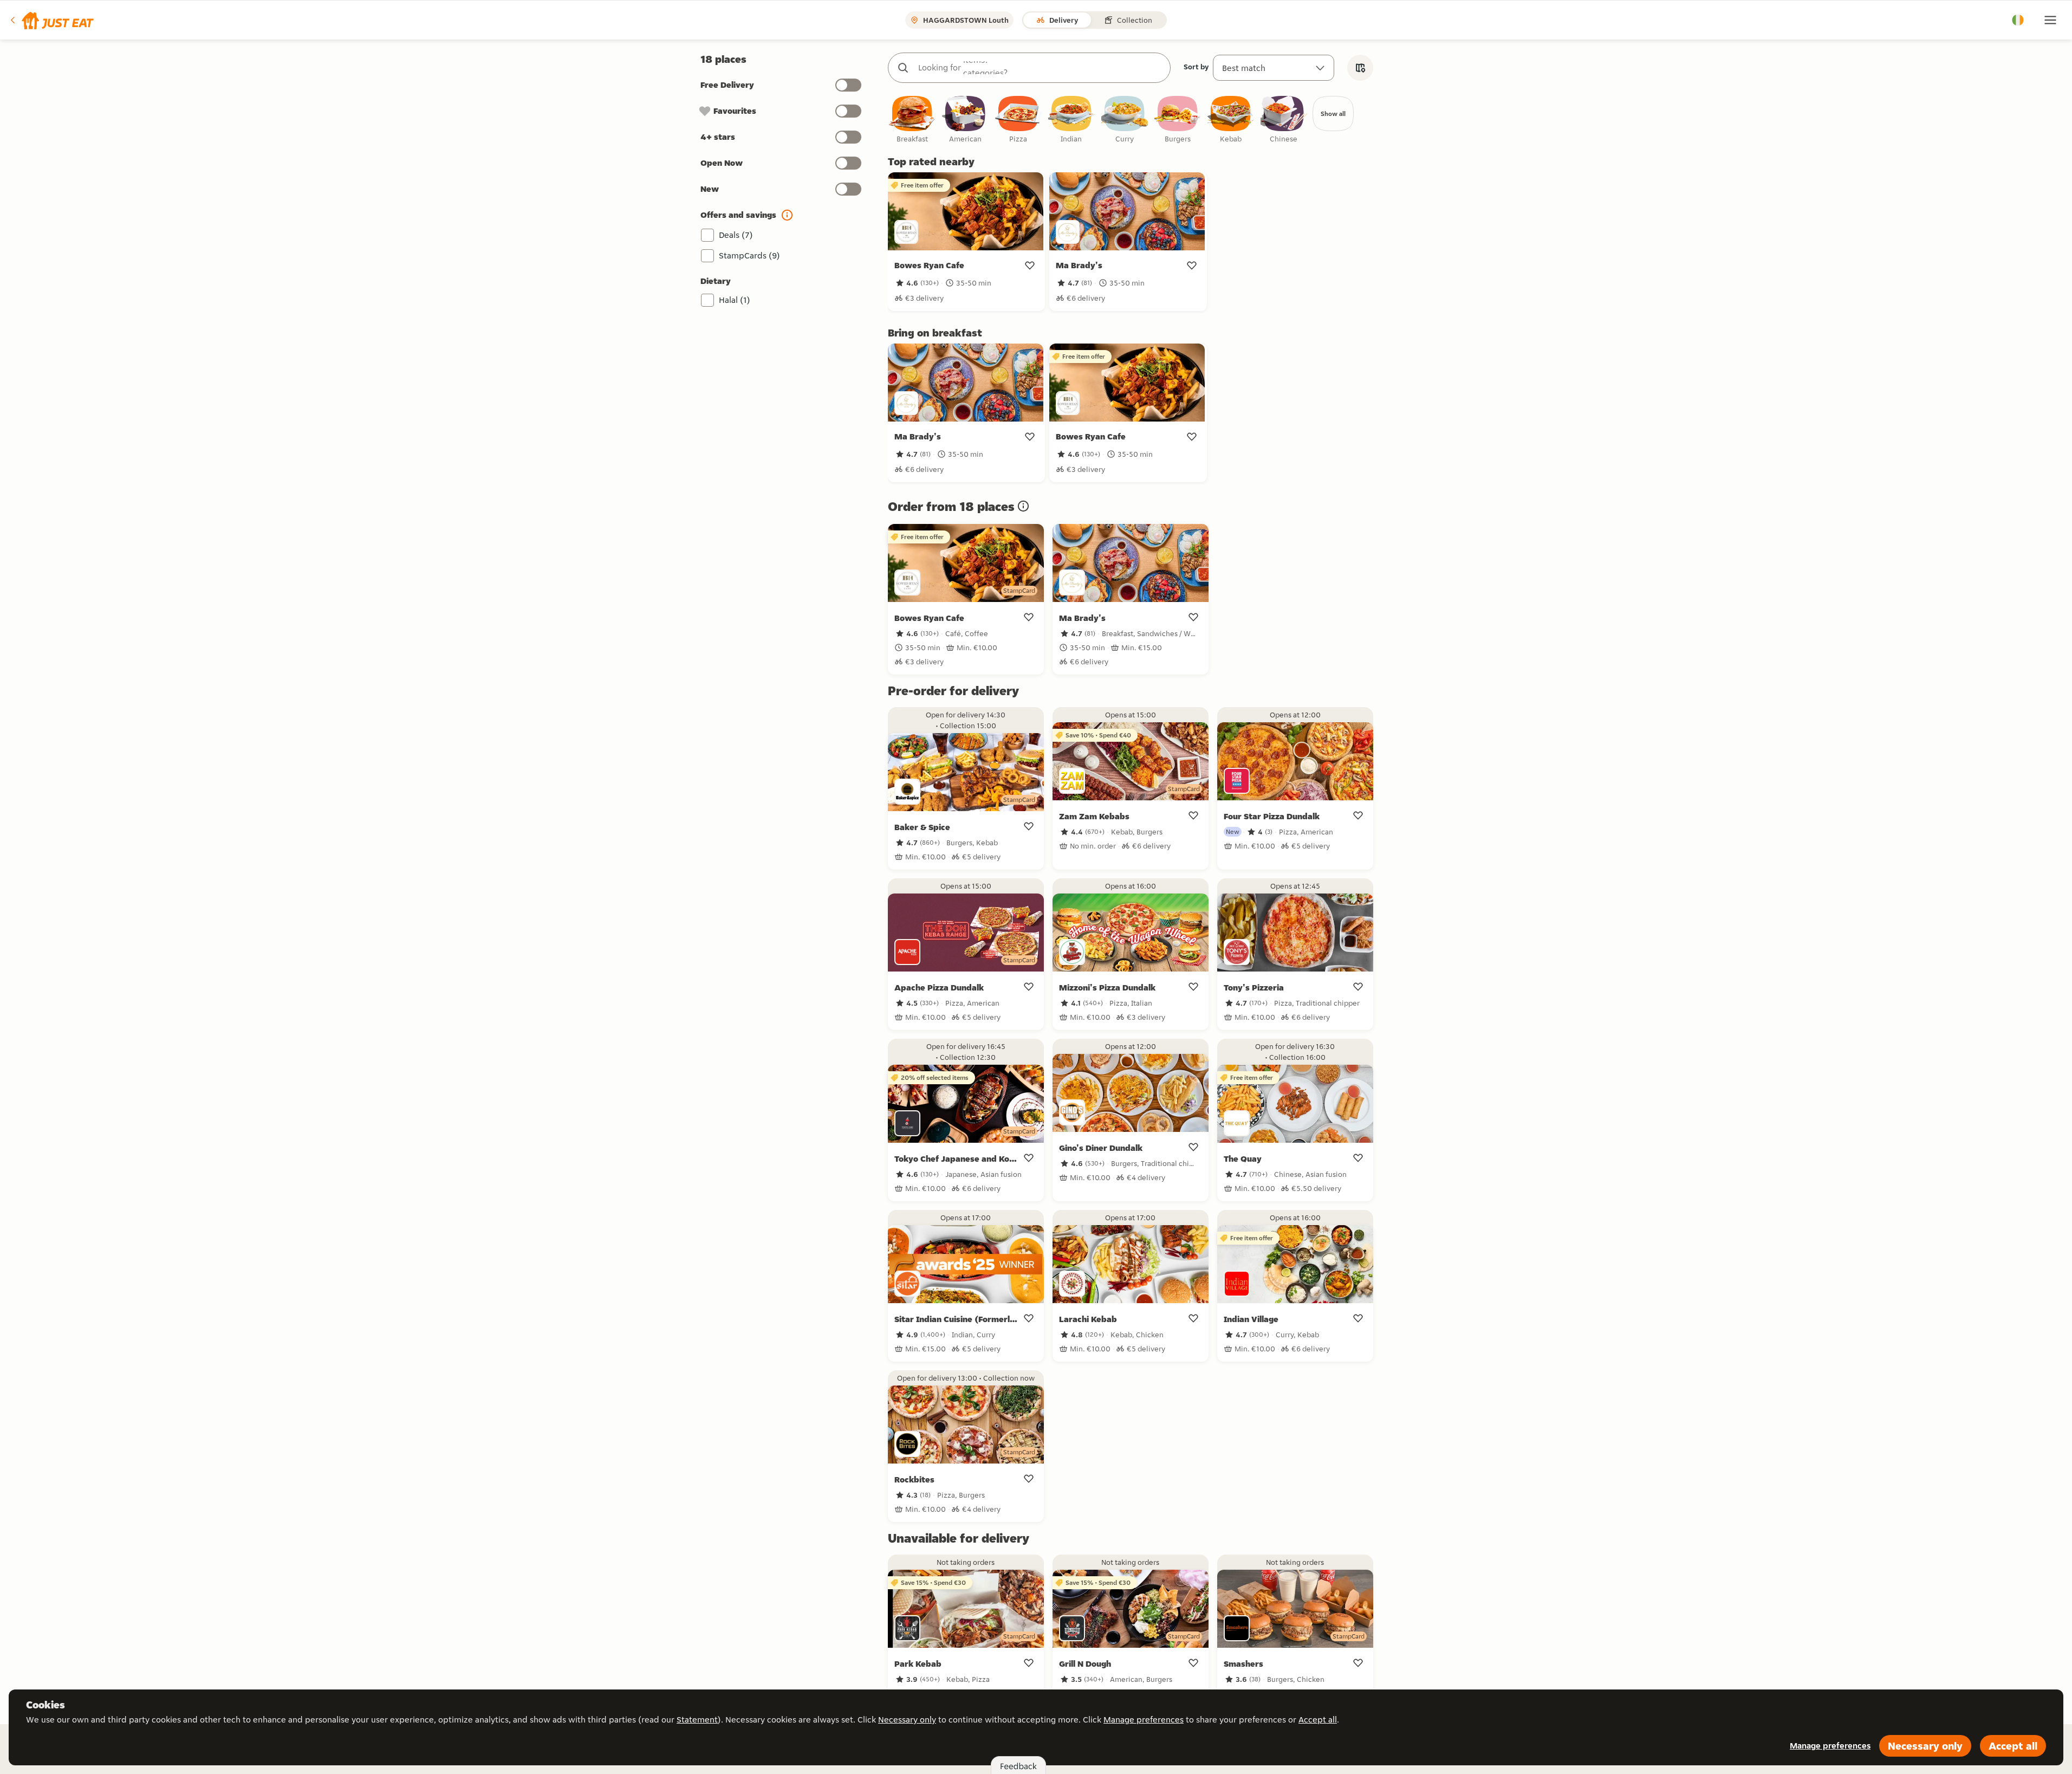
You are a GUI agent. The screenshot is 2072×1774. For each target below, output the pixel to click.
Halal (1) (735, 300)
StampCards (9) (749, 255)
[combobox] (1040, 68)
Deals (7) (736, 235)
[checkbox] (912, 120)
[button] (51, 20)
